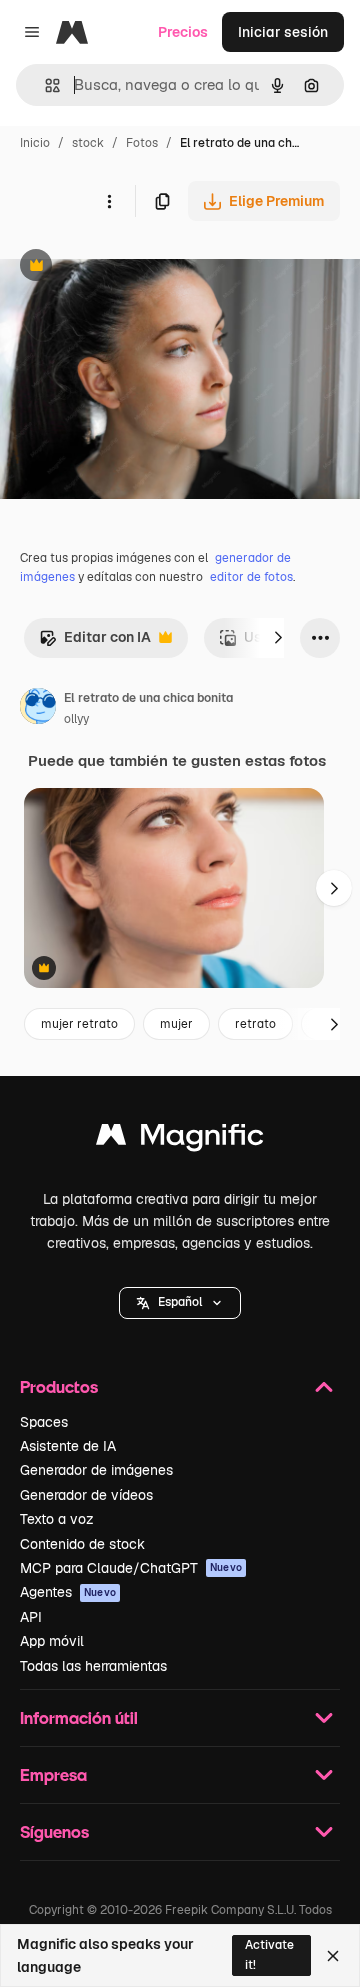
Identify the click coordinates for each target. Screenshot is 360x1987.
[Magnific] (180, 1139)
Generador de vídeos (86, 1495)
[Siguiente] (278, 638)
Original (128, 267)
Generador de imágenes (96, 1470)
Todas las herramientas (93, 1666)
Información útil (79, 1717)
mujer (176, 1024)
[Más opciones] (109, 201)
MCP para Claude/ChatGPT (131, 1568)
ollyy (76, 719)
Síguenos (54, 1831)
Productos (59, 1386)
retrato (255, 1024)
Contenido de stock (82, 1544)
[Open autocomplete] (44, 85)
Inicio (35, 143)
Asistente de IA (68, 1446)
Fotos (142, 143)
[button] (180, 1303)
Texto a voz (57, 1519)
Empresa (53, 1774)
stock (88, 143)
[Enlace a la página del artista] (38, 709)
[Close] (333, 1956)
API (31, 1617)
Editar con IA (95, 642)
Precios (183, 32)
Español (180, 1302)
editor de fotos (251, 577)
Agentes (68, 1592)
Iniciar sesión (283, 32)
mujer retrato (79, 1024)
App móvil (52, 1641)
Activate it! (269, 1954)
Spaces (44, 1422)
